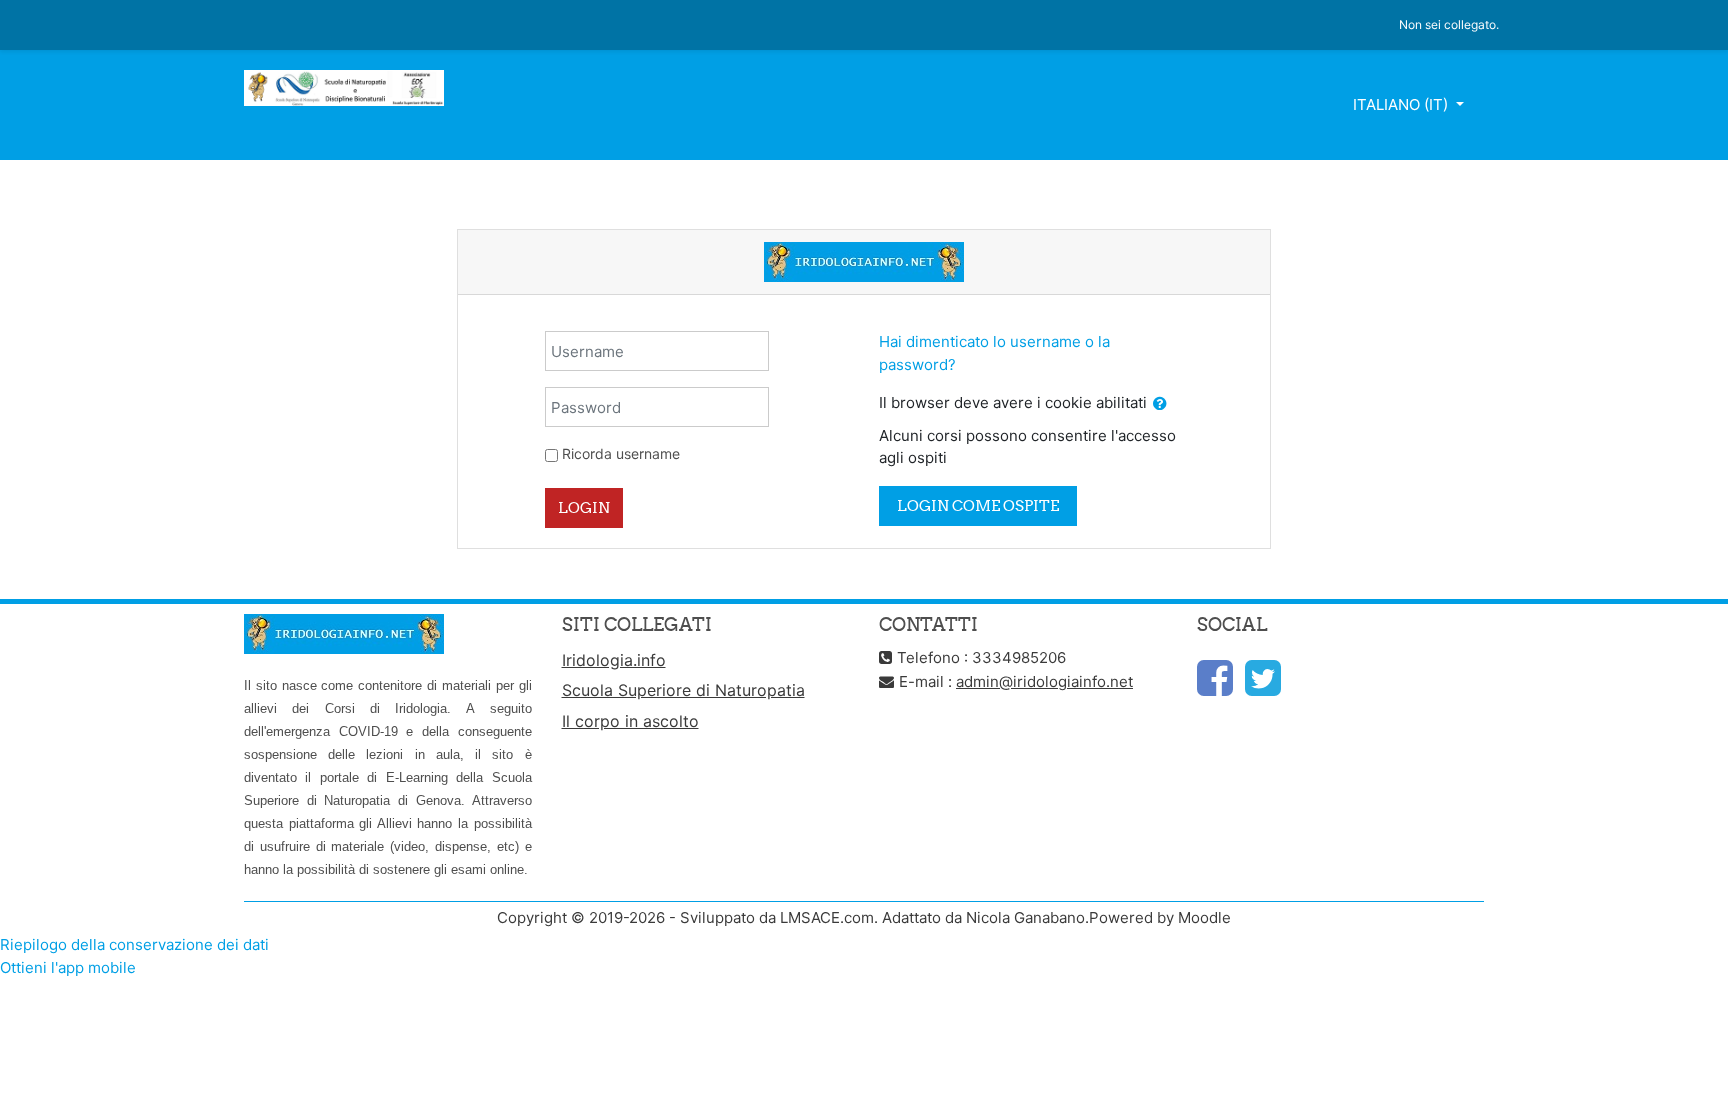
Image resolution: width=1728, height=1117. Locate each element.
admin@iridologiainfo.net (1044, 681)
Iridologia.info (614, 660)
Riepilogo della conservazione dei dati (134, 944)
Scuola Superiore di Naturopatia (683, 690)
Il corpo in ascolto (630, 721)
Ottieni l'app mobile (68, 967)
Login (584, 507)
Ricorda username (621, 453)
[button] (1160, 404)
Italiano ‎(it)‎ (1402, 104)
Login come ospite (978, 505)
